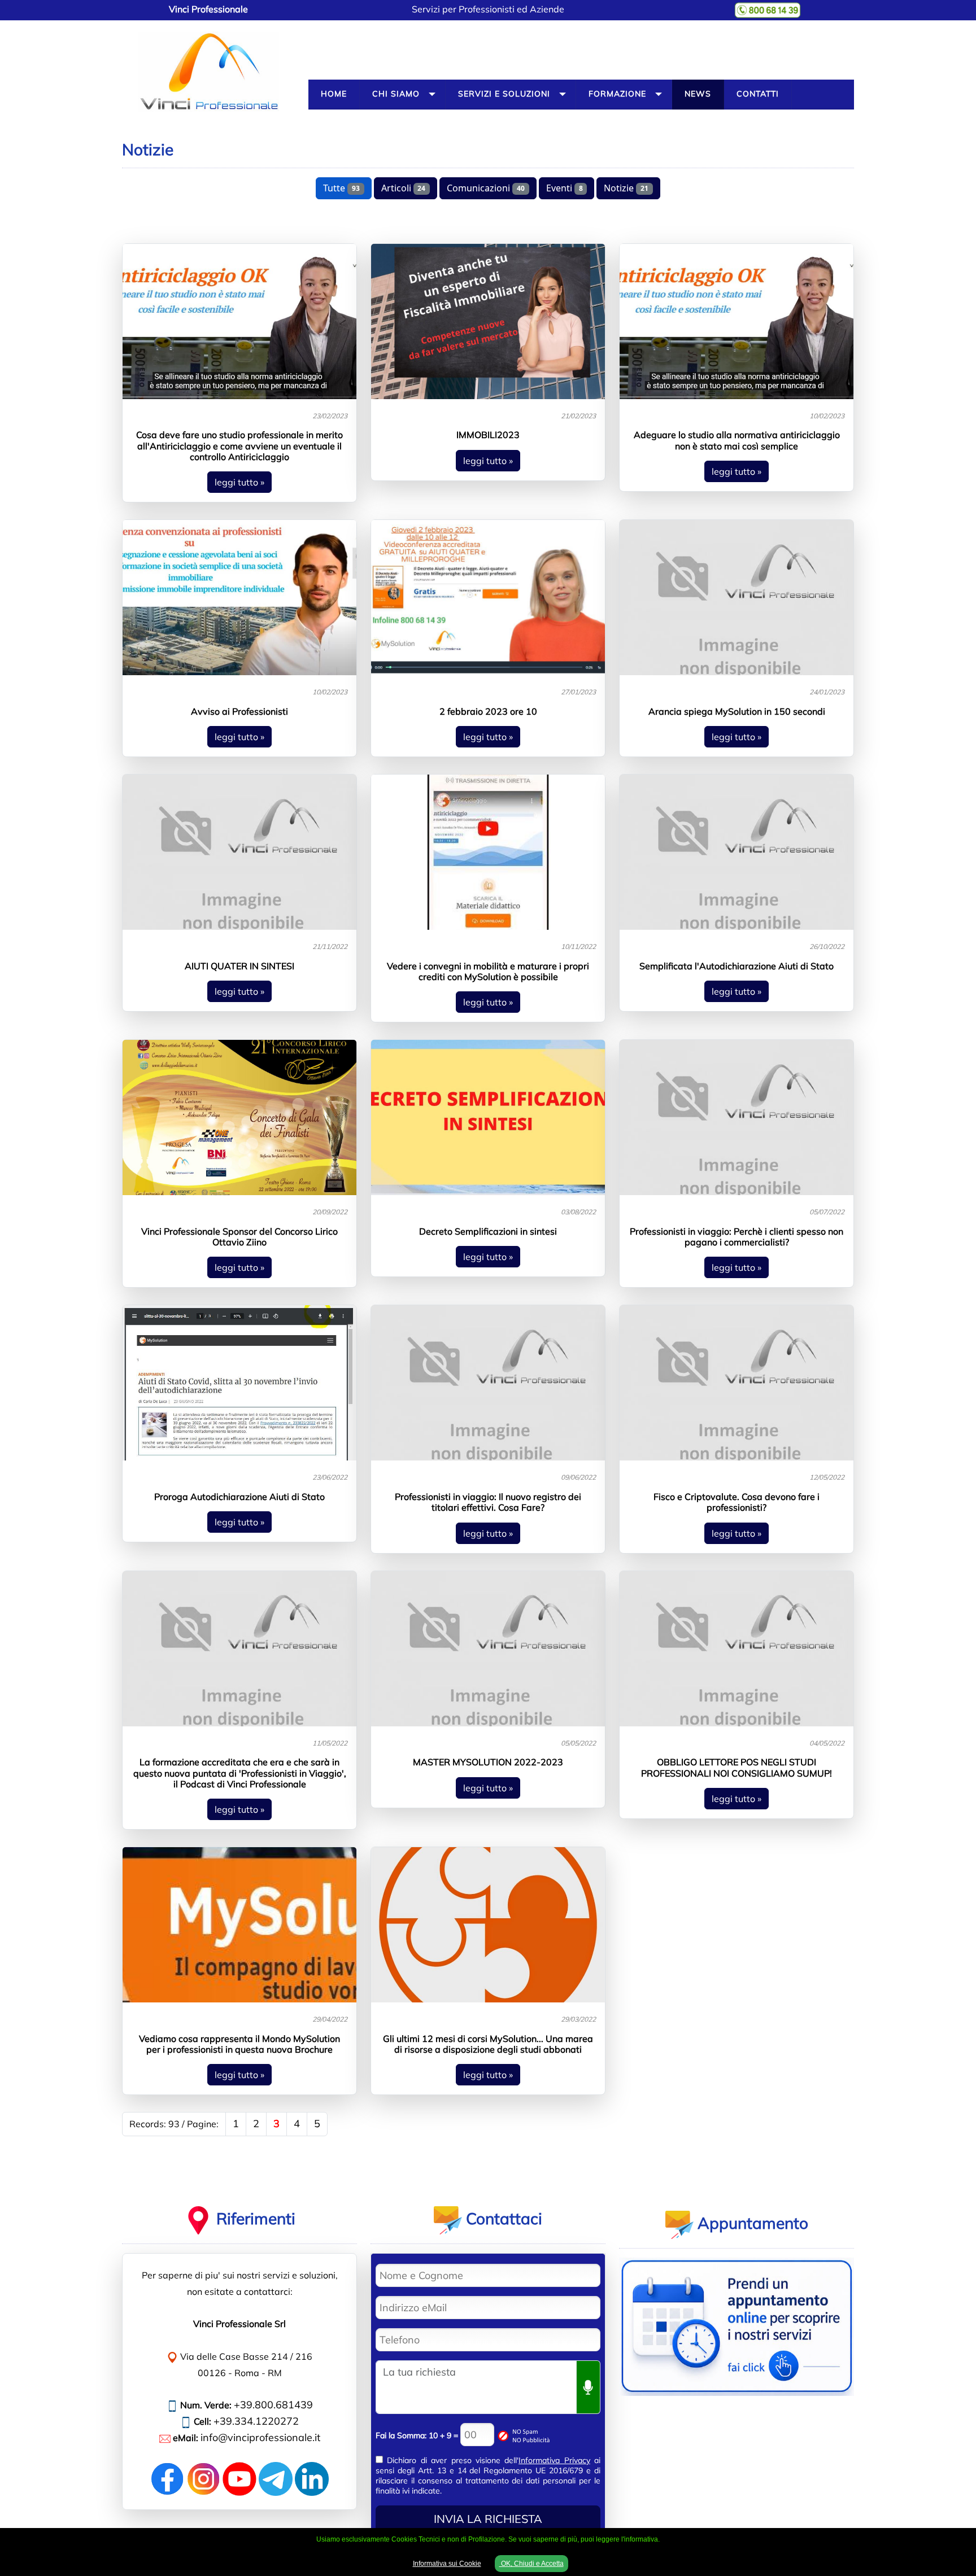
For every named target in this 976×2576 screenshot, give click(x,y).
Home (334, 94)
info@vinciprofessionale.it (260, 2437)
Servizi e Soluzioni (504, 94)
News (698, 94)
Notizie (626, 188)
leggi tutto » (239, 482)
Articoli (404, 188)
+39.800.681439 (273, 2405)
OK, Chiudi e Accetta (531, 2564)
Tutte (341, 188)
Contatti (758, 94)
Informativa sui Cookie (447, 2564)
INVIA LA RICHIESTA (488, 2519)
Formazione (617, 94)
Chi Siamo (396, 94)
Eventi (565, 188)
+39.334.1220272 (256, 2421)
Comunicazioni (486, 188)
